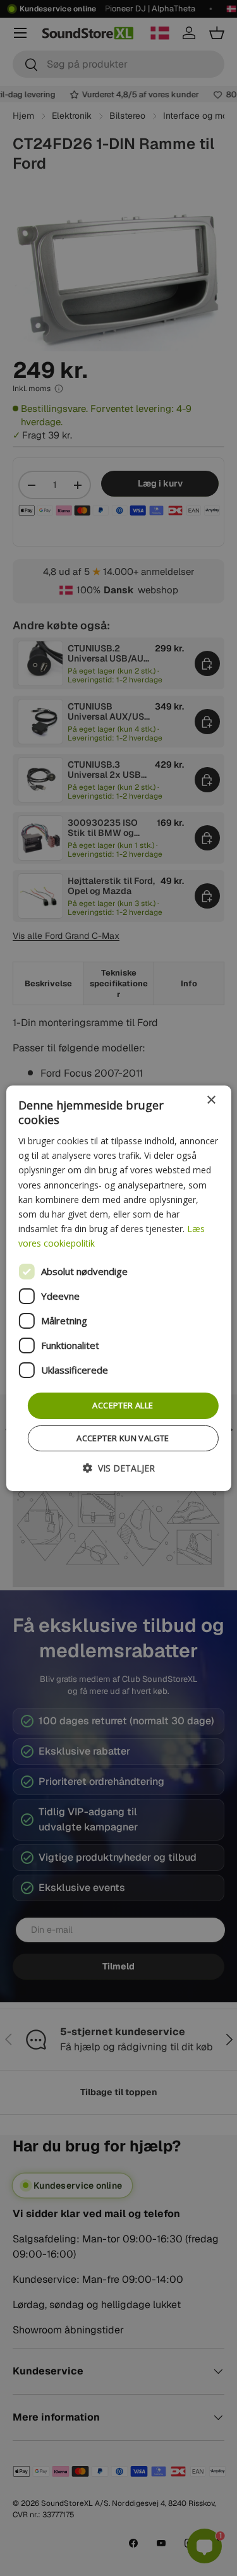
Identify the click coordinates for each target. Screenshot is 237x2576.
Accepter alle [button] (123, 1405)
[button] (119, 1468)
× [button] (211, 1100)
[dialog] (118, 1288)
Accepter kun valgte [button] (123, 1438)
